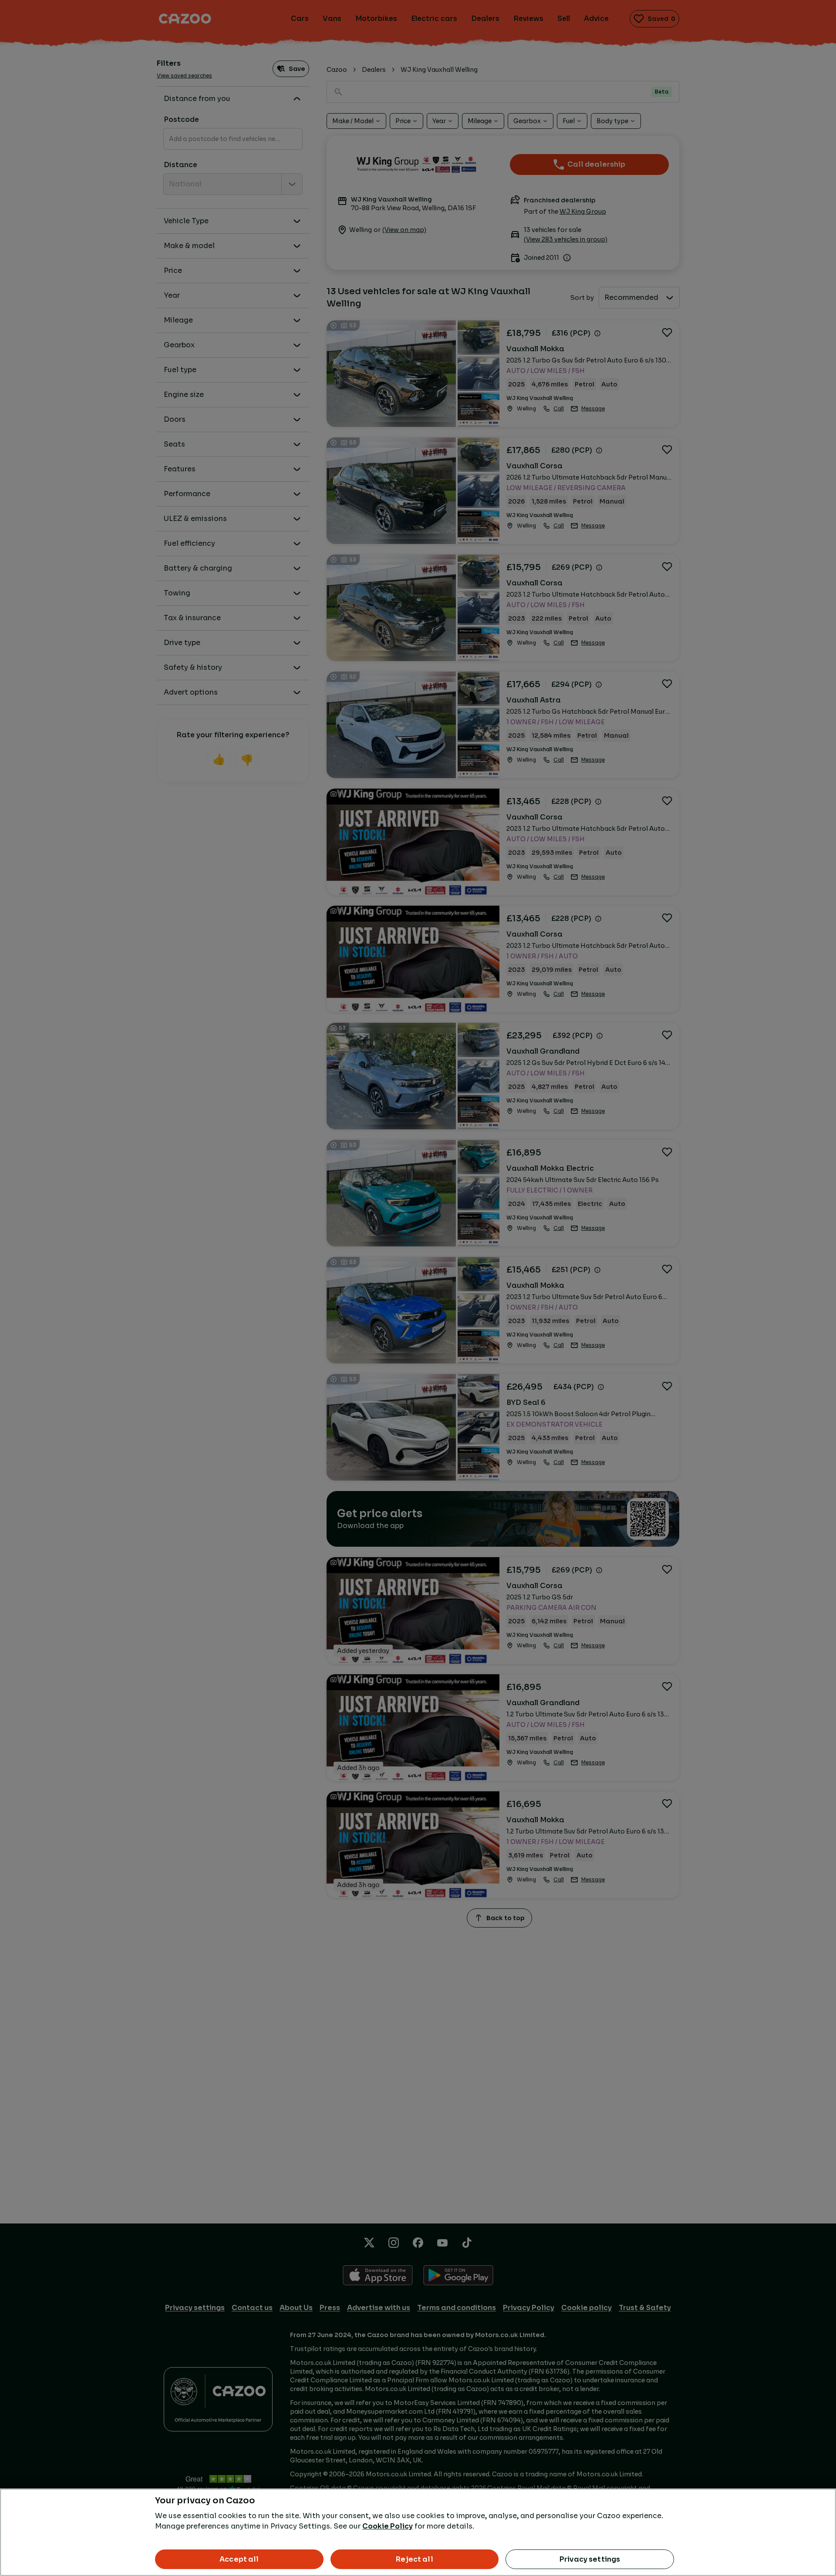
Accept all (239, 2559)
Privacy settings (590, 2559)
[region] (418, 2532)
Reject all (415, 2559)
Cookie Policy (388, 2526)
